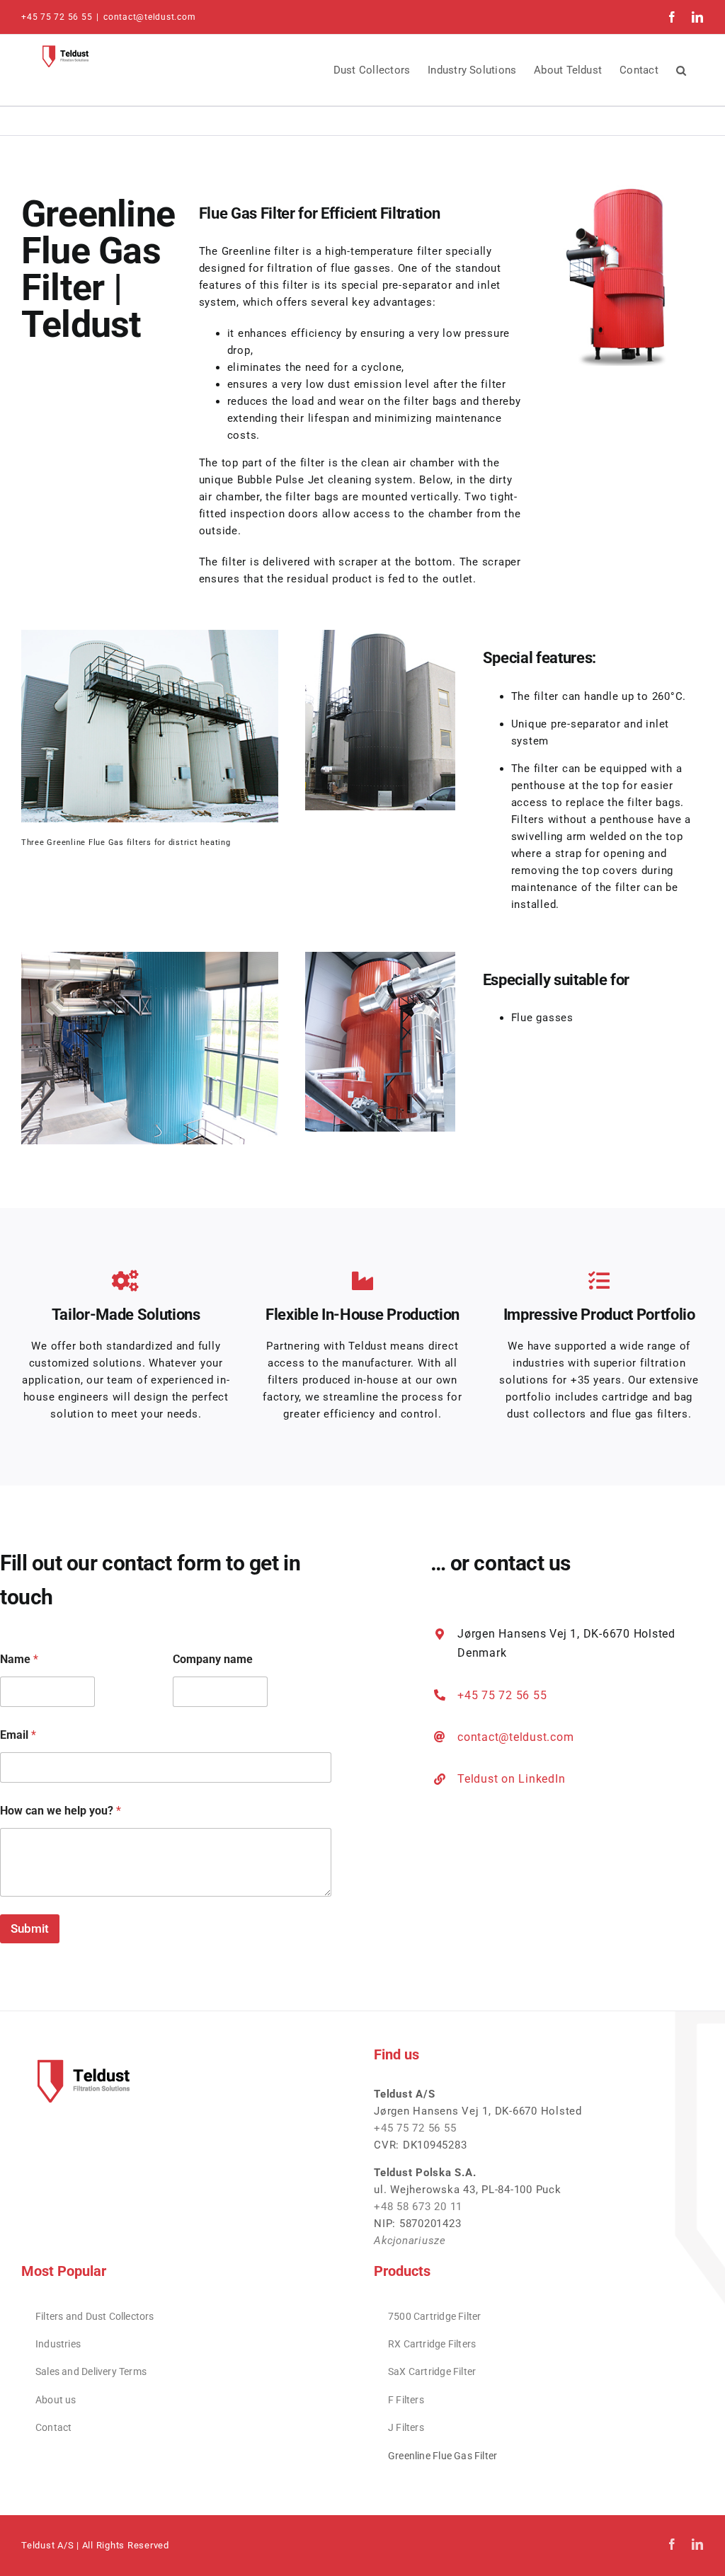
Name (19, 1659)
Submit (30, 1928)
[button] (681, 70)
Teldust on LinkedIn (511, 1779)
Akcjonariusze (410, 2241)
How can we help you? (61, 1811)
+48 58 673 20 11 (418, 2207)
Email (18, 1735)
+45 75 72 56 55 (502, 1695)
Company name (213, 1659)
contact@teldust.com (149, 17)
